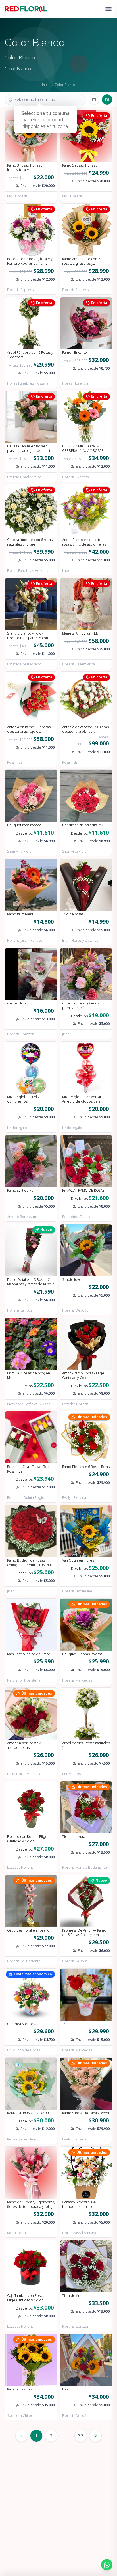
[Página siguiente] (95, 2436)
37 (81, 2436)
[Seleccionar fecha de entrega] (94, 100)
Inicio (46, 85)
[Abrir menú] (108, 9)
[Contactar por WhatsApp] (107, 2565)
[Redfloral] (26, 9)
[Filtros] (107, 100)
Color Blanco (65, 85)
